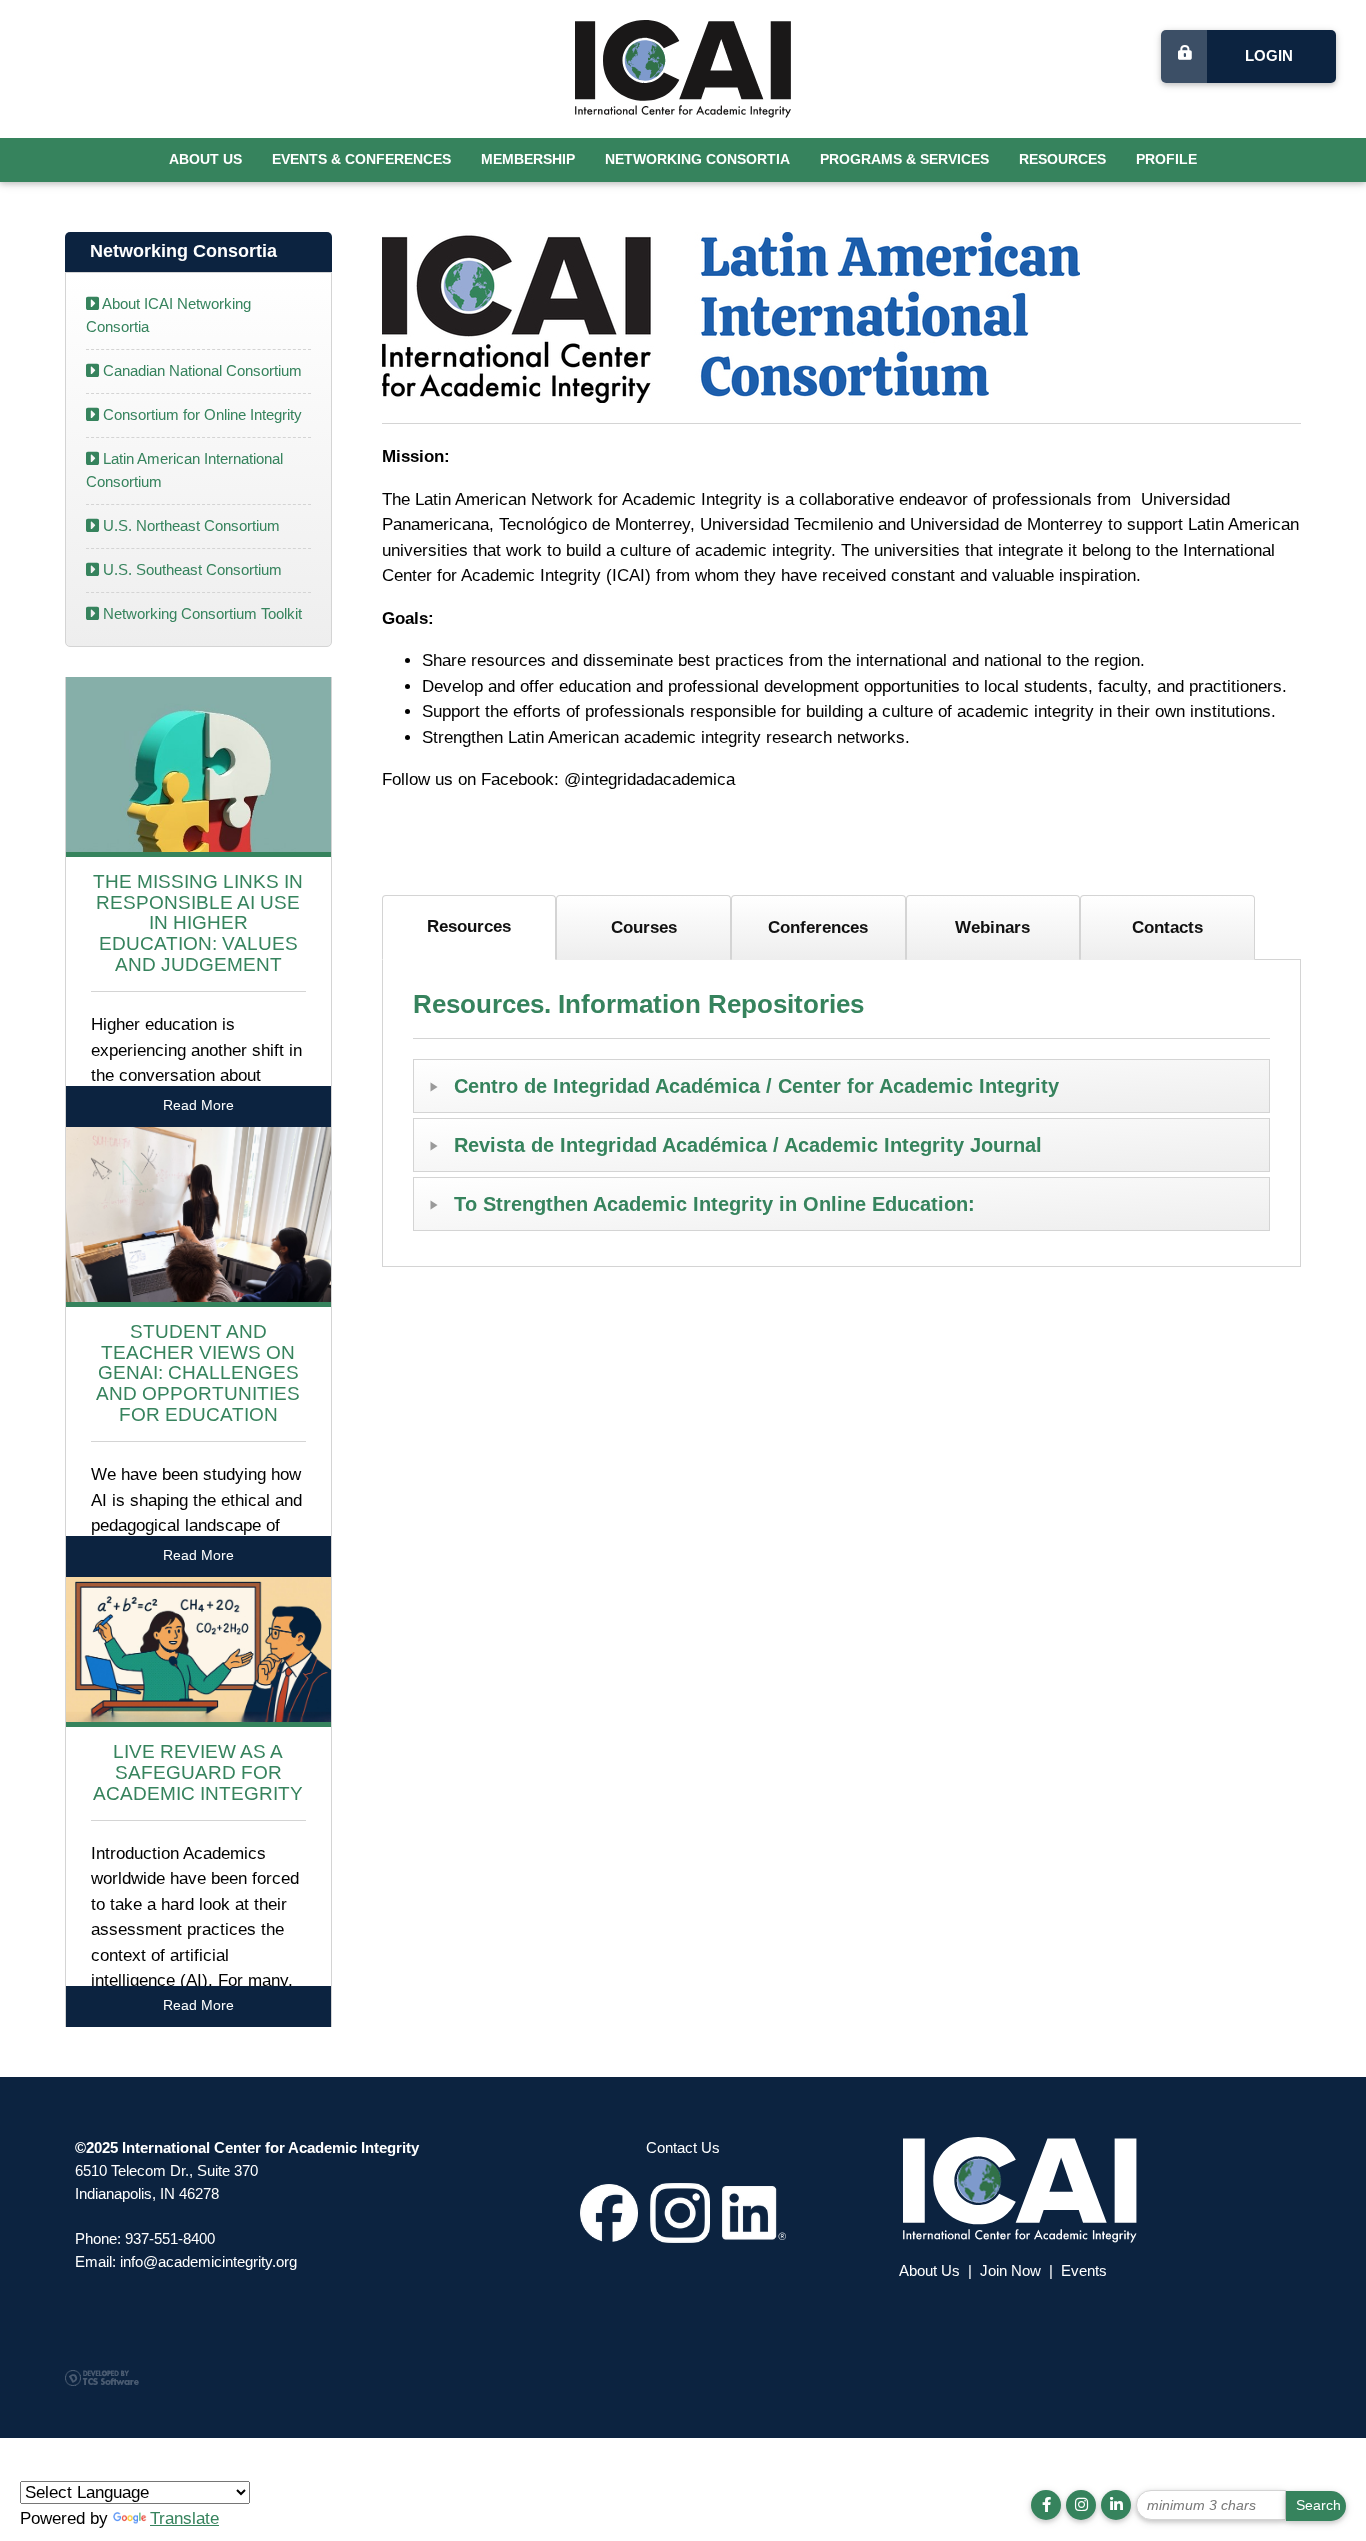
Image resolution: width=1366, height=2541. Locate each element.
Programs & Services (904, 159)
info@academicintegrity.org (208, 2261)
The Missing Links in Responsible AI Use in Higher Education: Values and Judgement (198, 923)
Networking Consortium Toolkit (200, 613)
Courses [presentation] (644, 927)
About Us (205, 159)
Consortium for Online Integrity (200, 414)
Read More (198, 1105)
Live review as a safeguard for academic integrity (198, 1772)
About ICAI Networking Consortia (168, 315)
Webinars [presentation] (992, 927)
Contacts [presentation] (1167, 927)
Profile (1166, 159)
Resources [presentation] (469, 926)
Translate (184, 2518)
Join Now (1010, 2270)
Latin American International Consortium (184, 470)
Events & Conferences (361, 159)
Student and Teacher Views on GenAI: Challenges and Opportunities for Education (198, 1373)
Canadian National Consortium (200, 370)
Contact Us (683, 2147)
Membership (528, 159)
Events (1084, 2270)
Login (1269, 55)
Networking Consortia (697, 159)
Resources (1062, 159)
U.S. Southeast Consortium (190, 569)
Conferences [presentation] (818, 927)
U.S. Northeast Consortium (189, 525)
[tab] (469, 927)
